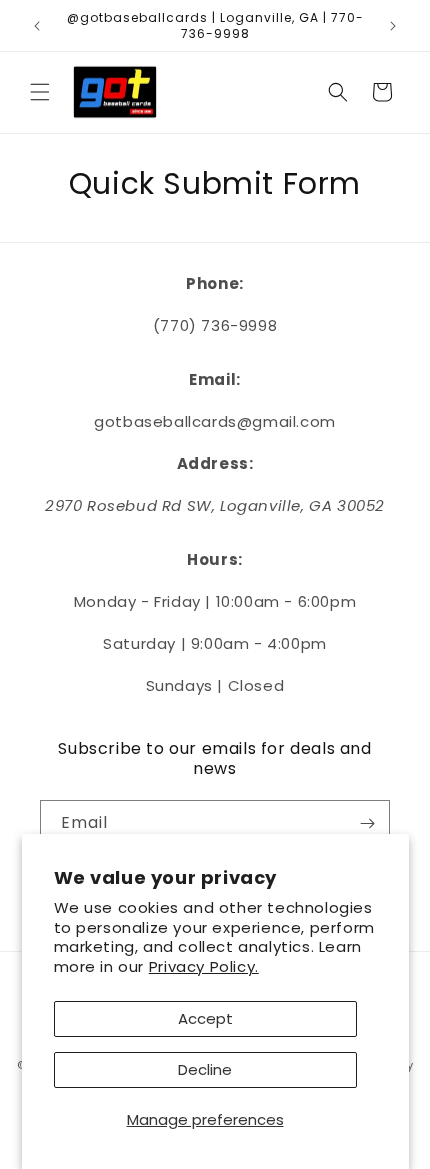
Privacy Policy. (204, 966)
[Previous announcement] (37, 26)
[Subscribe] (367, 823)
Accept (205, 1018)
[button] (40, 92)
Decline (205, 1069)
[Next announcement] (393, 26)
